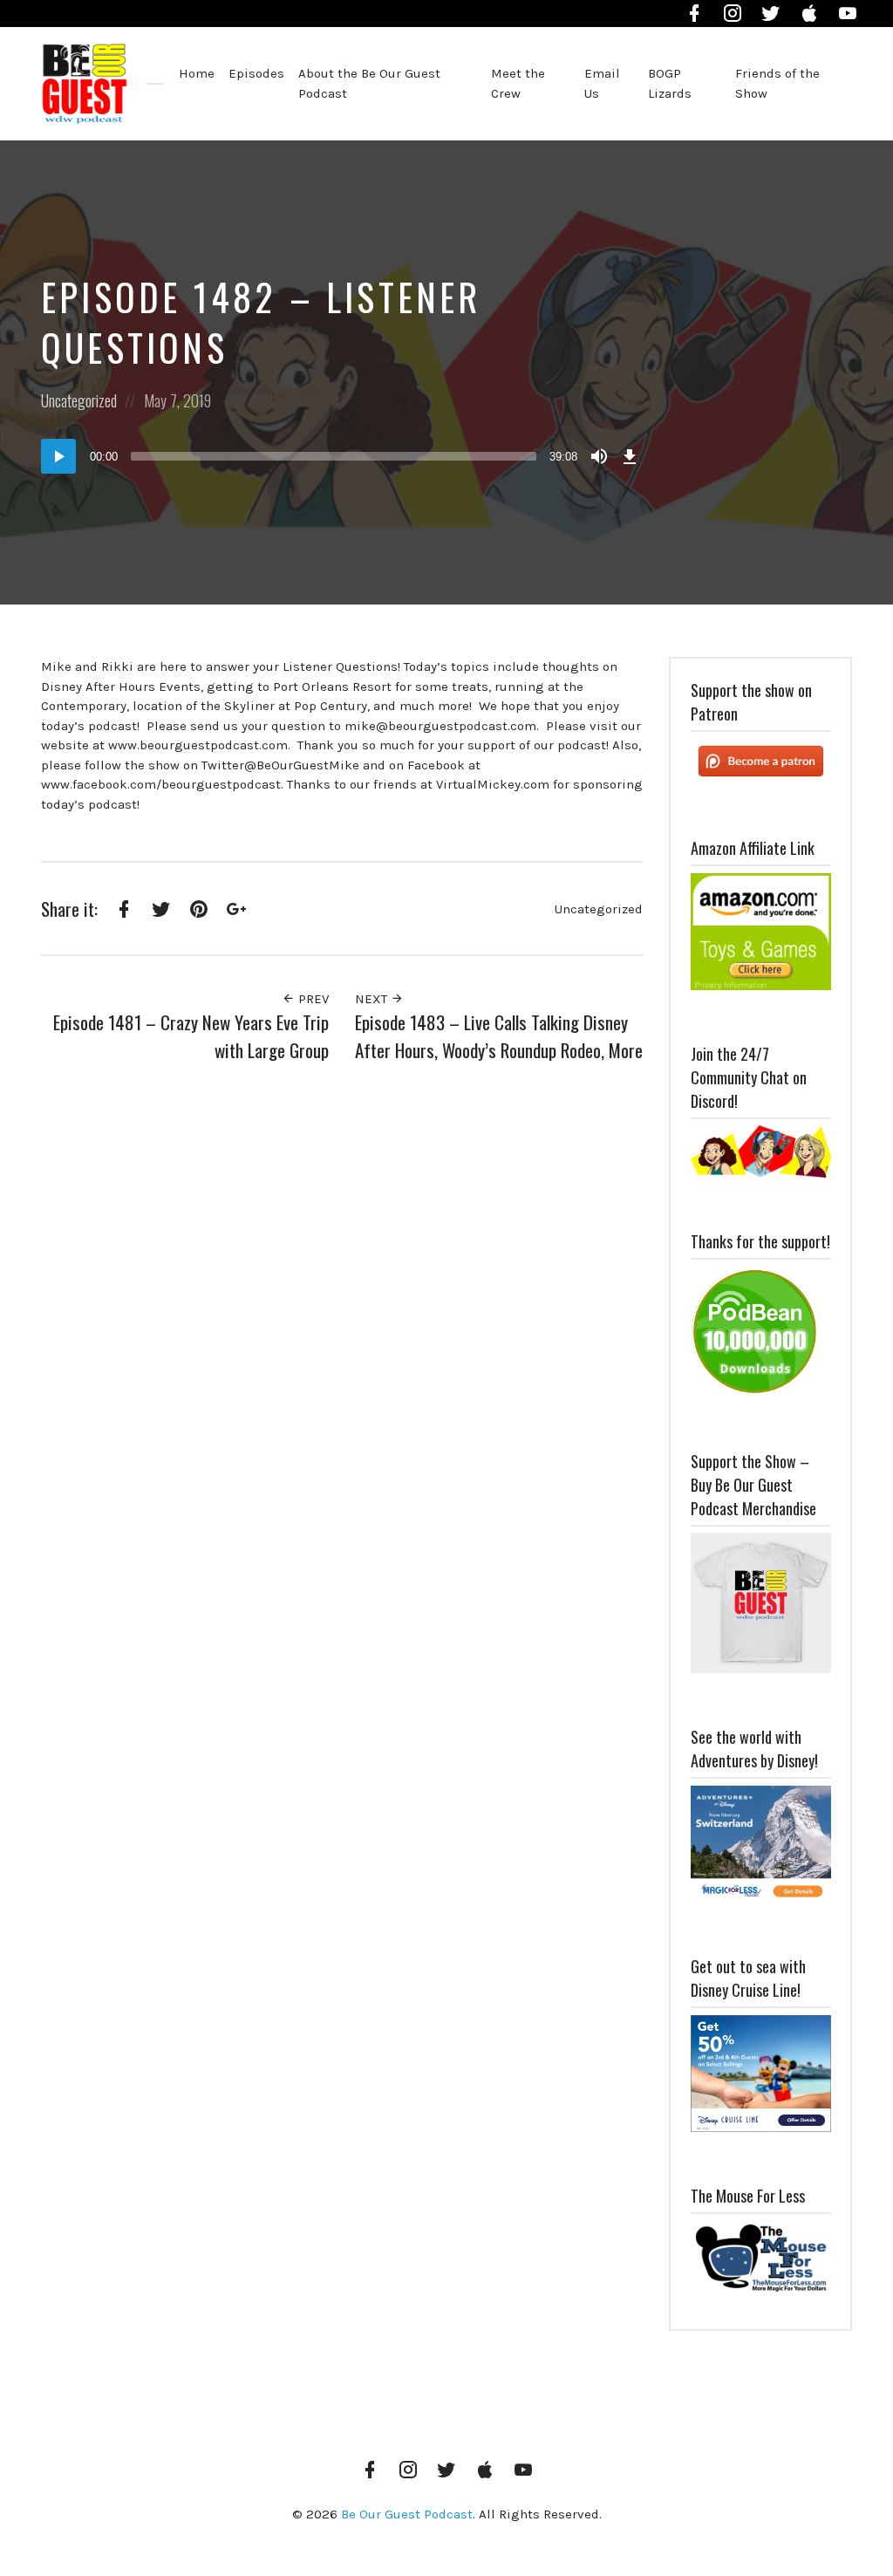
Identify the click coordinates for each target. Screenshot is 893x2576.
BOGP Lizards (670, 83)
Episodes (256, 73)
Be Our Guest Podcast (407, 2514)
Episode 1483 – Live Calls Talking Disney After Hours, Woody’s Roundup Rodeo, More (499, 1036)
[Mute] (599, 456)
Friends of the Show (777, 83)
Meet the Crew (518, 83)
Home (197, 73)
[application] (342, 456)
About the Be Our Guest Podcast (369, 83)
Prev (312, 999)
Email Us (602, 83)
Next (373, 999)
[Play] (58, 456)
